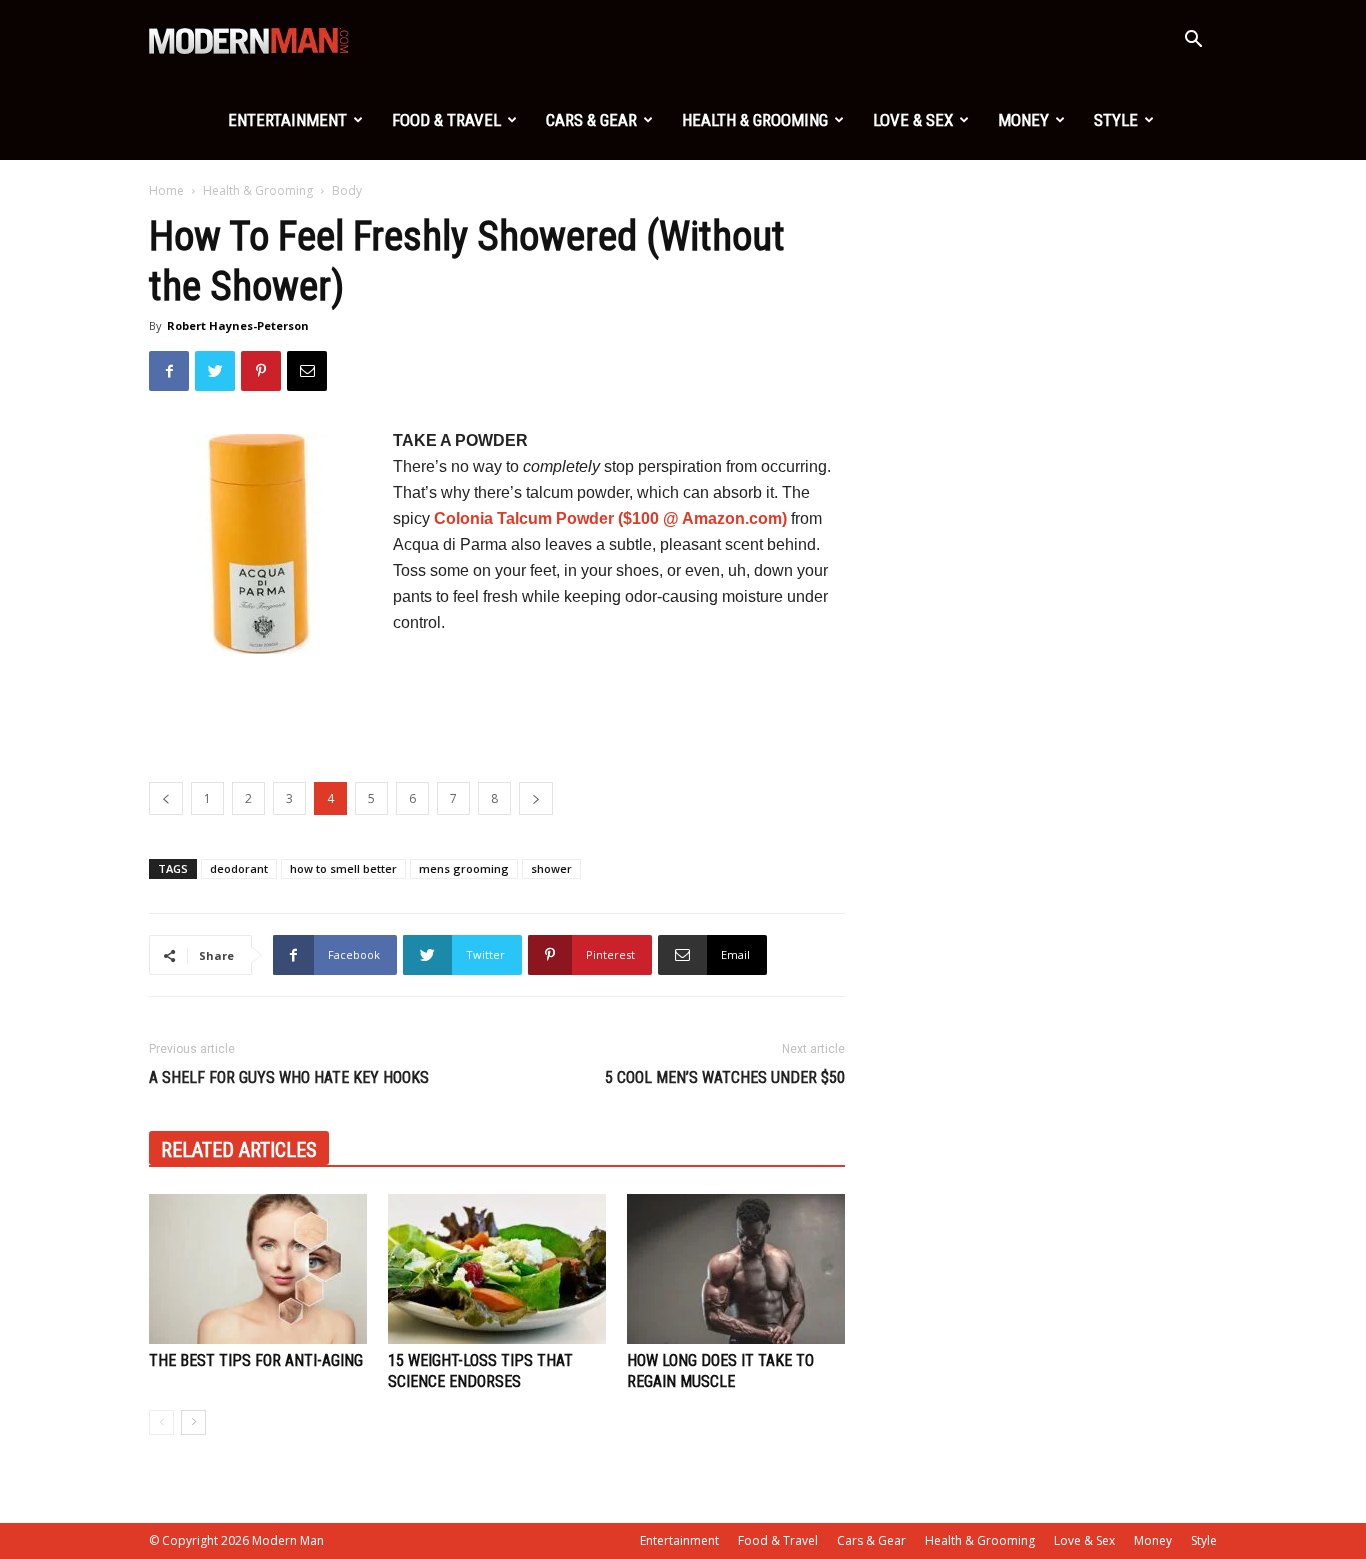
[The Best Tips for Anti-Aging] (258, 1269)
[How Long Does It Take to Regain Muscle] (736, 1269)
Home (166, 190)
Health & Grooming (755, 120)
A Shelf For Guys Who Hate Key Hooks (289, 1077)
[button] (1193, 41)
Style (1116, 120)
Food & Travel (446, 120)
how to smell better (343, 868)
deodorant (239, 868)
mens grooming (464, 868)
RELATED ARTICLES (239, 1150)
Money (1023, 120)
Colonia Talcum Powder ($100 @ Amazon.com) (610, 518)
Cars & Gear (591, 120)
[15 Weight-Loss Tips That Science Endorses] (497, 1269)
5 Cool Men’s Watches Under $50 (725, 1077)
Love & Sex (913, 120)
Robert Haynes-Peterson (238, 325)
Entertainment (287, 120)
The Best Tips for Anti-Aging (256, 1360)
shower (551, 868)
